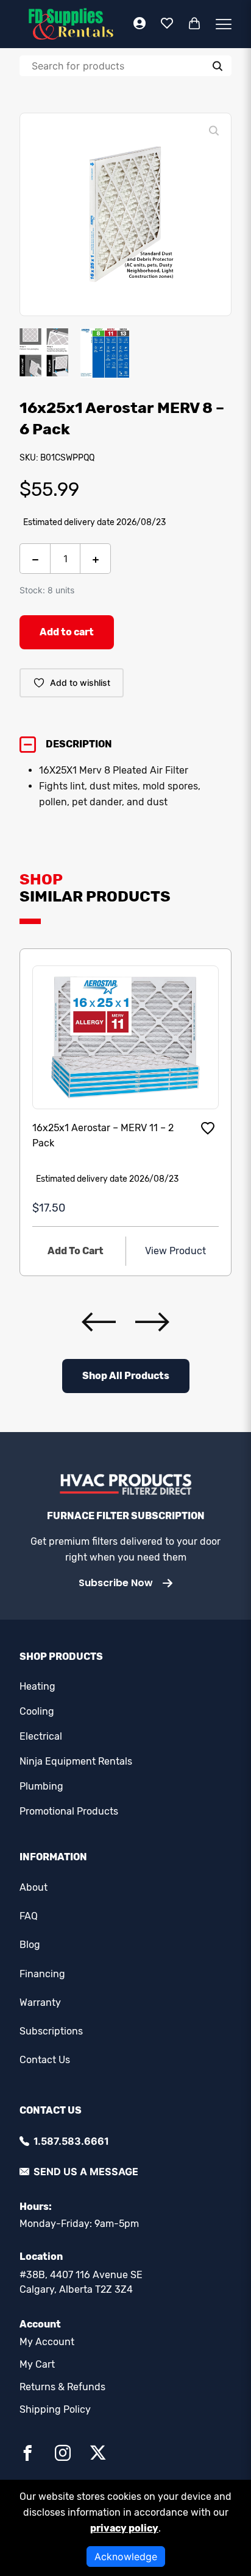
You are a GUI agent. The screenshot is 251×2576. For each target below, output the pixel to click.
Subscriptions (51, 2031)
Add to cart (67, 632)
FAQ (29, 1916)
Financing (42, 1974)
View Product (175, 1251)
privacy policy (124, 2528)
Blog (30, 1945)
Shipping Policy (55, 2409)
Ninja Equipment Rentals (76, 1761)
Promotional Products (69, 1811)
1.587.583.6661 (71, 2141)
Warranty (40, 2003)
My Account (47, 2342)
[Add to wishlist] (208, 1128)
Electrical (41, 1736)
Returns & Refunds (62, 2387)
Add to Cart (76, 1251)
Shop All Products (126, 1376)
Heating (37, 1686)
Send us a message (86, 2172)
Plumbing (41, 1786)
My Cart (37, 2364)
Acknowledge (126, 2557)
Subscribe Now (116, 1583)
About (34, 1887)
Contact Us (45, 2060)
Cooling (37, 1711)
